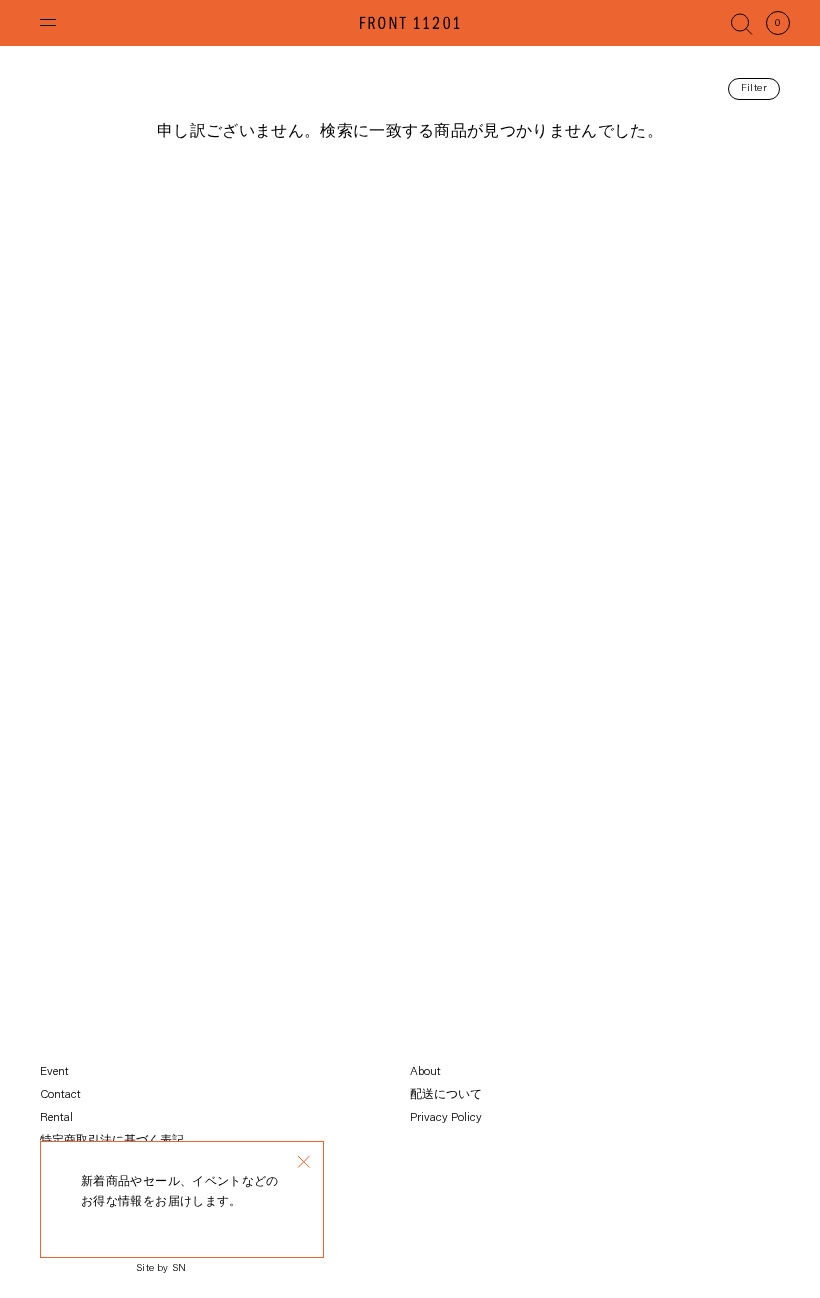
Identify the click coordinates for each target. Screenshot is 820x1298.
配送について (446, 1095)
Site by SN (161, 1269)
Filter (754, 89)
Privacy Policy (446, 1118)
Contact (60, 1095)
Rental (56, 1118)
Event (54, 1072)
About (425, 1072)
